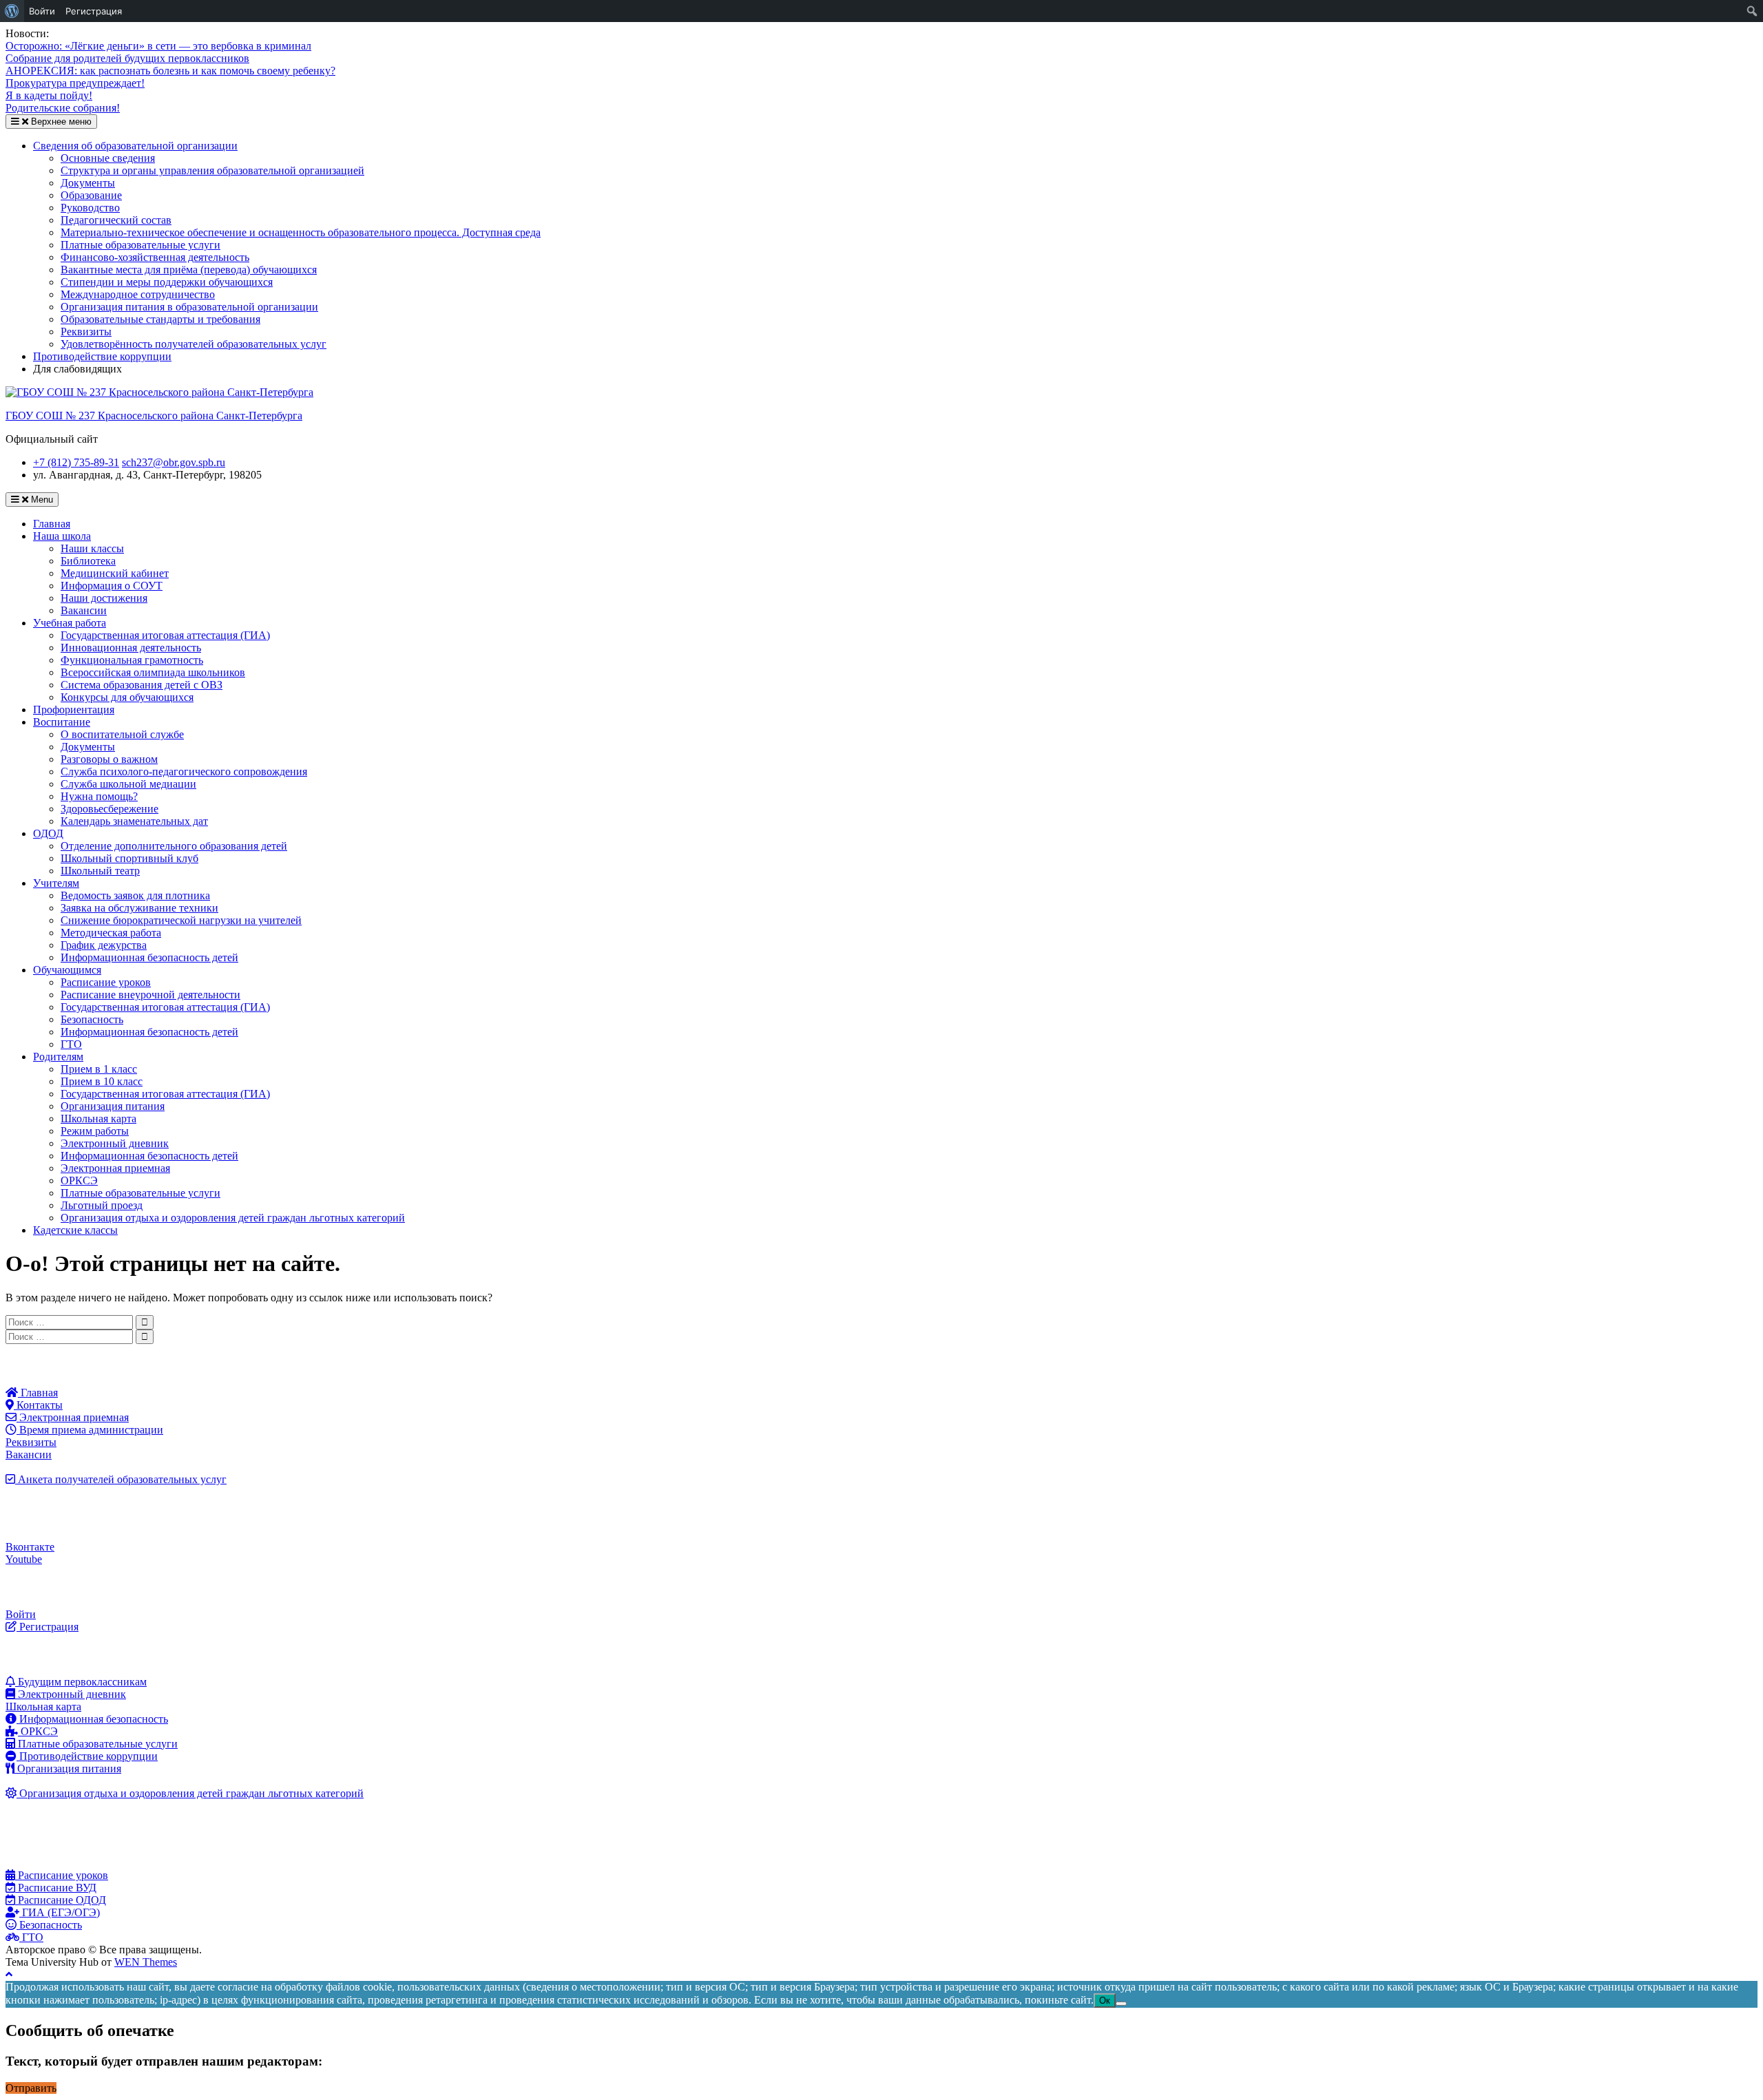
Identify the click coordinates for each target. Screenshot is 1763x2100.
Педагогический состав (116, 220)
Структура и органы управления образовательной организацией (212, 170)
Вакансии (84, 610)
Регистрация (48, 1627)
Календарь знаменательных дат (134, 821)
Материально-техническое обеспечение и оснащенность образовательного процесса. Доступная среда (301, 232)
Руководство (90, 208)
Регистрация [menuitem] (94, 11)
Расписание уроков (106, 982)
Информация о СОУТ (112, 586)
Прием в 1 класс (99, 1069)
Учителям (56, 883)
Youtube (24, 1559)
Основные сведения (108, 158)
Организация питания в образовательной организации (189, 307)
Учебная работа (70, 623)
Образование (91, 195)
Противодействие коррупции (102, 356)
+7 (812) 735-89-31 (76, 462)
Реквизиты (86, 332)
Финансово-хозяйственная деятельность (155, 257)
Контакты (38, 1405)
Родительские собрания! (63, 108)
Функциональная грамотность (132, 660)
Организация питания (113, 1106)
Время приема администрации (90, 1430)
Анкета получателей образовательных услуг (121, 1479)
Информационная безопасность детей (149, 957)
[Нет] (1121, 2004)
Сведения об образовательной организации (135, 146)
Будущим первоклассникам (81, 1682)
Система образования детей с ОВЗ (142, 685)
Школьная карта (98, 1119)
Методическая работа (111, 933)
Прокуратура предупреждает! (75, 83)
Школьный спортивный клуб (129, 858)
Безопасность (92, 1019)
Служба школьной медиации (128, 784)
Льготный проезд (102, 1205)
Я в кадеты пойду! (49, 95)
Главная (52, 524)
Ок (1105, 2001)
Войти (21, 1614)
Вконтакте (30, 1547)
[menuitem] (12, 11)
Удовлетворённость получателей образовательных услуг (194, 344)
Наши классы (92, 548)
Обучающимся (67, 970)
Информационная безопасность (92, 1719)
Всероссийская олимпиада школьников (153, 672)
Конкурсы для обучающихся (127, 697)
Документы (88, 183)
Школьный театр (100, 871)
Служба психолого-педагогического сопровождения (184, 771)
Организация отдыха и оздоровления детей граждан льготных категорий (233, 1218)
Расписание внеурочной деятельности (150, 995)
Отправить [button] (31, 2088)
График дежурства (104, 945)
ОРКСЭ (79, 1180)
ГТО (71, 1044)
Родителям (58, 1057)
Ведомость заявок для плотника (135, 895)
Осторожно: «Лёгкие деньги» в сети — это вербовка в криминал (158, 46)
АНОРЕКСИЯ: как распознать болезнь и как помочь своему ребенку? (170, 71)
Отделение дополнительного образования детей (174, 846)
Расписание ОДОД (61, 1900)
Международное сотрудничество (138, 294)
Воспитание (62, 722)
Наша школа (62, 536)
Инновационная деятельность (131, 648)
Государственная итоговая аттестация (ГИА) (165, 635)
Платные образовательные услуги (140, 245)
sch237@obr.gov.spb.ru (174, 462)
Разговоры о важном (109, 759)
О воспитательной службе (122, 734)
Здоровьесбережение (109, 809)
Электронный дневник (115, 1143)
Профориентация (74, 710)
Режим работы (95, 1131)
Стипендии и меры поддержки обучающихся (167, 282)
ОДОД (48, 833)
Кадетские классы (75, 1230)
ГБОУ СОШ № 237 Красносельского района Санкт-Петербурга (154, 416)
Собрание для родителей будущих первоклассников (127, 58)
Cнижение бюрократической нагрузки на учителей (181, 920)
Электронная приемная (115, 1168)
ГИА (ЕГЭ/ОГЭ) (60, 1912)
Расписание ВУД (56, 1888)
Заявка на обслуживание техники (139, 908)
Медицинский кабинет (115, 573)
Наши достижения (104, 598)
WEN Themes (146, 1962)
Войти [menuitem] (42, 11)
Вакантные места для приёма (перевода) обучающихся (189, 270)
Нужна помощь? (99, 796)
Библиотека (88, 561)
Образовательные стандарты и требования (160, 319)
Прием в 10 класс (102, 1081)
